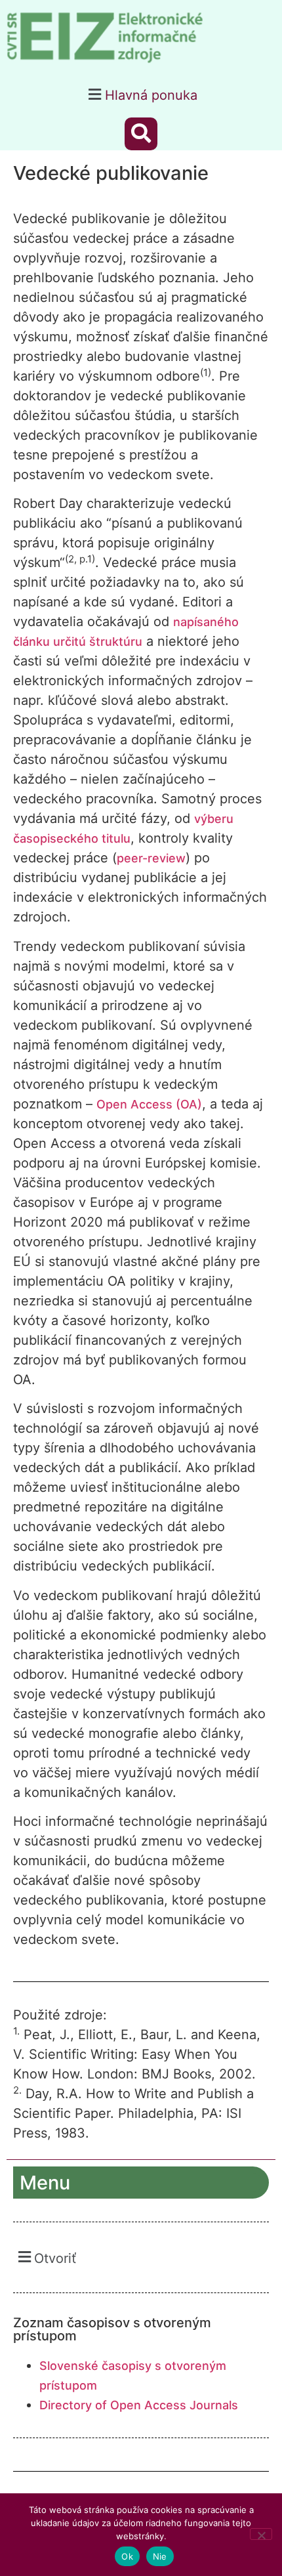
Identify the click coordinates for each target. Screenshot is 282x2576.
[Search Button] (141, 134)
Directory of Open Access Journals (139, 2405)
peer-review (151, 858)
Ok (127, 2556)
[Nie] (261, 2534)
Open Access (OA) (149, 1104)
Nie (160, 2556)
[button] (141, 94)
